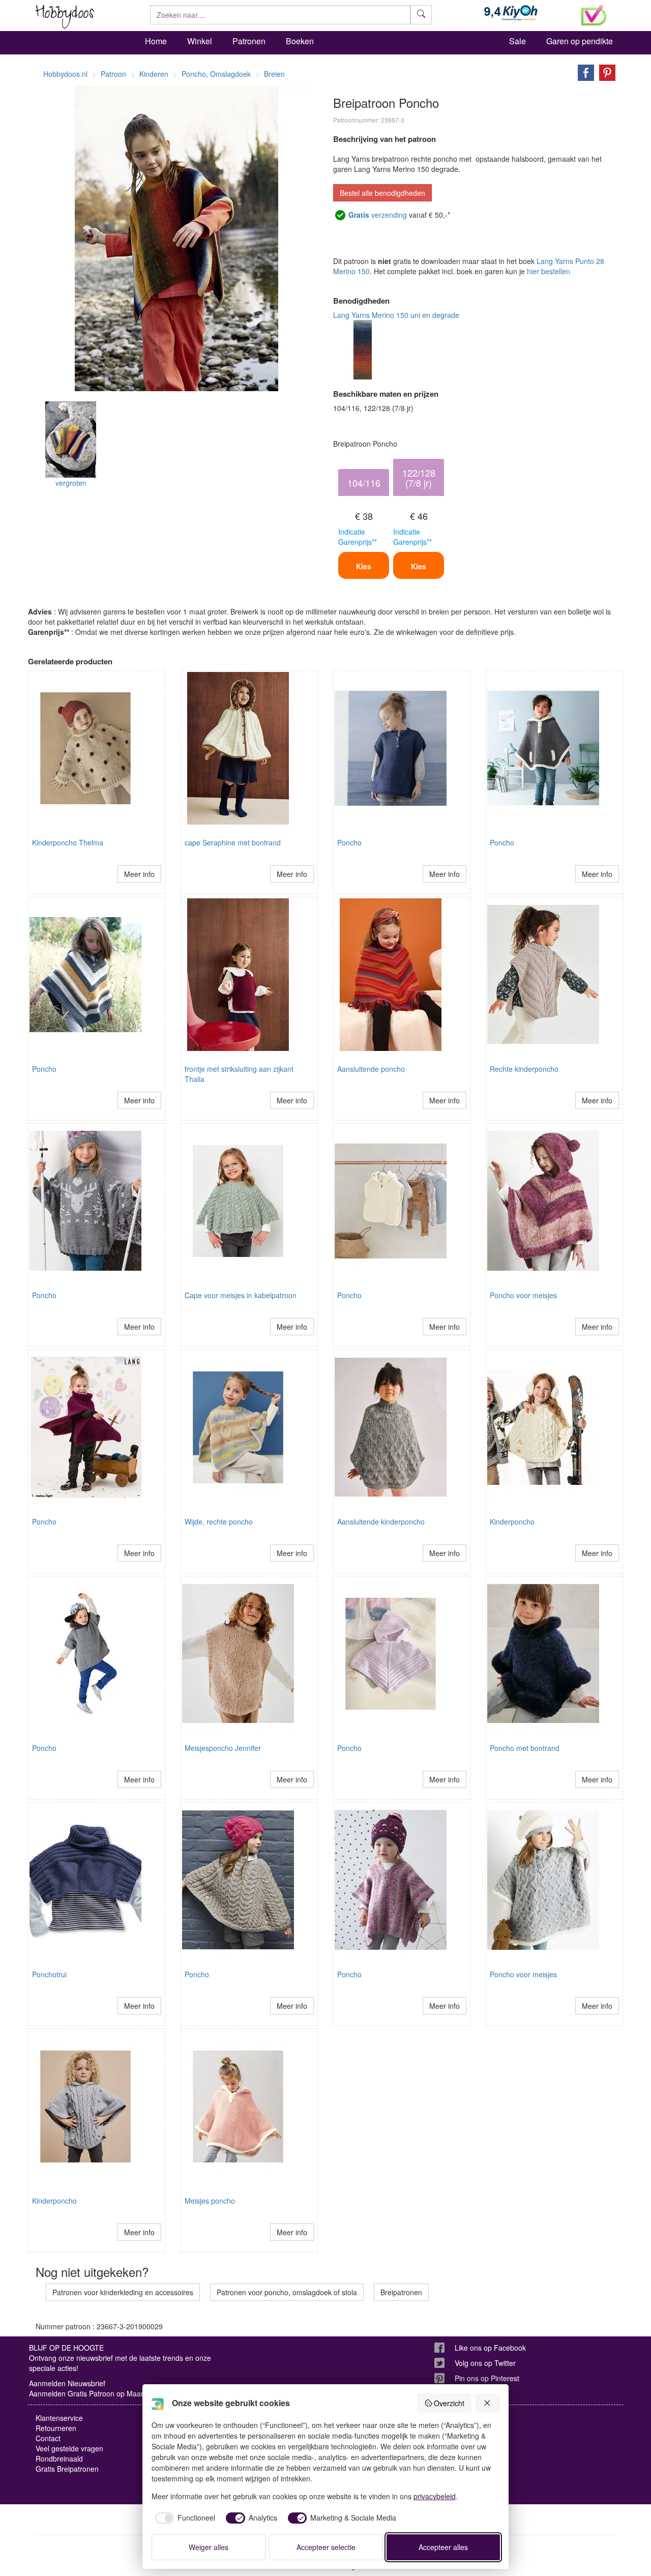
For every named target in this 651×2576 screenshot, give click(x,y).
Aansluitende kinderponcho (381, 1521)
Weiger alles (209, 2547)
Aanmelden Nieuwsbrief (67, 2383)
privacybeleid (435, 2496)
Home (156, 41)
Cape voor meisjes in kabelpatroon (241, 1295)
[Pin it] (605, 72)
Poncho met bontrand (525, 1748)
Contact (48, 2438)
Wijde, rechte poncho (219, 1521)
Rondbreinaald (59, 2458)
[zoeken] (421, 15)
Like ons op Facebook (490, 2348)
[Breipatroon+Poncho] (583, 72)
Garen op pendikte (580, 41)
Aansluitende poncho (371, 1069)
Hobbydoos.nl (65, 74)
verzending (378, 215)
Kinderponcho (512, 1521)
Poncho (349, 842)
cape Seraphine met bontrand (233, 842)
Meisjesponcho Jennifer (223, 1748)
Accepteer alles (443, 2547)
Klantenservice (59, 2418)
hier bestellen (549, 271)
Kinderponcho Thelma (68, 842)
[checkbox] (184, 2518)
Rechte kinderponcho (524, 1069)
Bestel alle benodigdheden (382, 193)
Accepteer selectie (326, 2547)
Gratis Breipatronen (67, 2469)
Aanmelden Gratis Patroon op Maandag (93, 2393)
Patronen (249, 41)
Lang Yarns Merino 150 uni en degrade (396, 315)
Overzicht (449, 2403)
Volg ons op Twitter (485, 2363)
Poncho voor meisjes (523, 1295)
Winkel (200, 41)
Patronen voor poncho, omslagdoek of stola (287, 2292)
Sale (517, 41)
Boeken (300, 41)
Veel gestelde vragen (69, 2448)
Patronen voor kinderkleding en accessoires (123, 2292)
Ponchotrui (49, 1974)
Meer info (139, 874)
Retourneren (56, 2428)
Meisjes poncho (210, 2201)
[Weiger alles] (488, 2403)
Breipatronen (401, 2292)
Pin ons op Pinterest (487, 2378)
